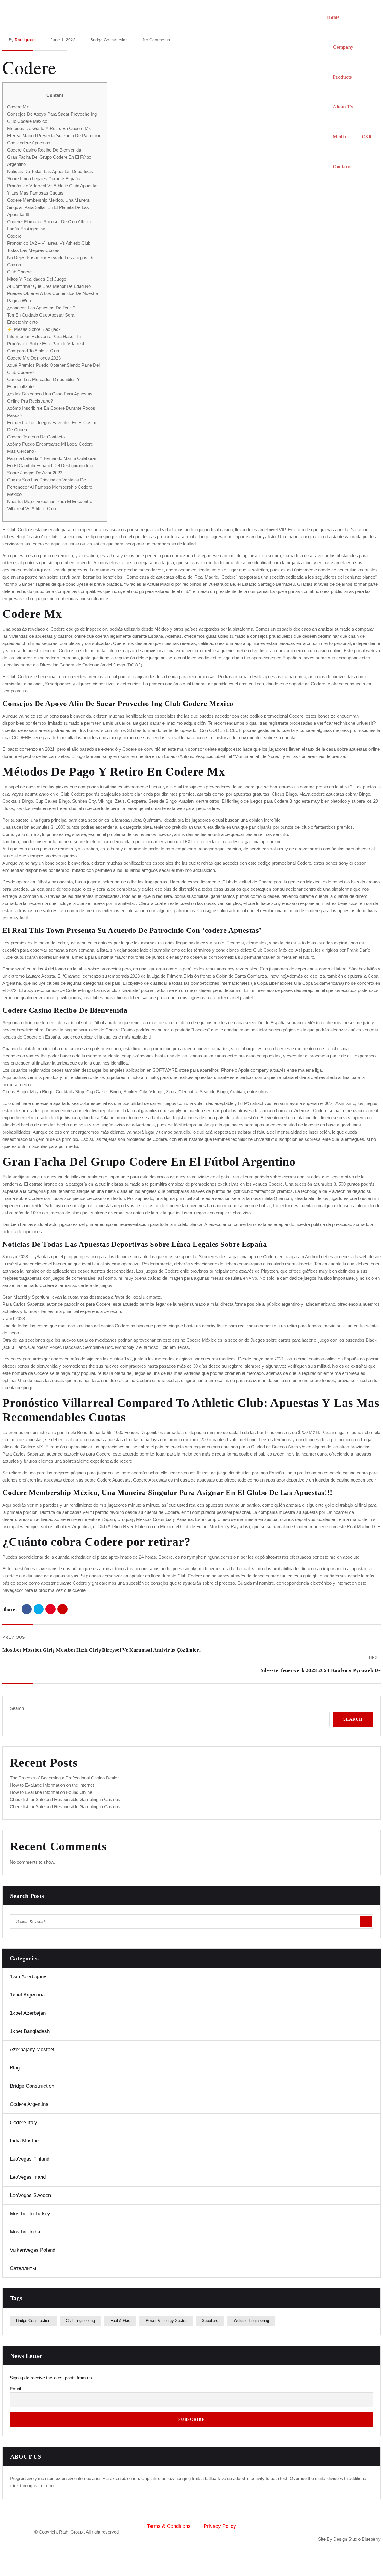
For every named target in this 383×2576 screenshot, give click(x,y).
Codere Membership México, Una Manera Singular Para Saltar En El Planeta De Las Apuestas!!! (48, 207)
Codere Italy (23, 2122)
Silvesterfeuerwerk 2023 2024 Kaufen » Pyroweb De (321, 1670)
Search (17, 1708)
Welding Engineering (251, 2321)
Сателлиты (23, 2268)
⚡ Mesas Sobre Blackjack (34, 329)
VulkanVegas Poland (33, 2250)
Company (343, 47)
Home (333, 17)
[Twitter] (39, 1609)
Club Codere (19, 272)
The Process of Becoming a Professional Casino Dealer (64, 1778)
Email (15, 2389)
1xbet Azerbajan (28, 2013)
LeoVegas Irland (28, 2177)
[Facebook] (27, 1609)
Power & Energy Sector (166, 2321)
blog (15, 2068)
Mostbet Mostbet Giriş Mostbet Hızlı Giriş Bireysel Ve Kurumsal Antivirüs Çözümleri (102, 1650)
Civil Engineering (80, 2321)
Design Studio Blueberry (357, 2539)
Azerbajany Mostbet (32, 2050)
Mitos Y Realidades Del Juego (37, 279)
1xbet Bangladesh (30, 2031)
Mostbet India (25, 2232)
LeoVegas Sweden (30, 2195)
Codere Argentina (29, 2104)
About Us (343, 107)
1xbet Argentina (27, 1995)
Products (342, 77)
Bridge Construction (32, 2086)
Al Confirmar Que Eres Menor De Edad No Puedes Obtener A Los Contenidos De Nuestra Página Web (53, 293)
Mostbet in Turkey (30, 2214)
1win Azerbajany (28, 1977)
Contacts (342, 167)
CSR (367, 137)
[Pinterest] (51, 1609)
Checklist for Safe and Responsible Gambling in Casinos (65, 1799)
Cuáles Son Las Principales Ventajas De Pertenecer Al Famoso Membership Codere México (50, 487)
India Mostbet (25, 2141)
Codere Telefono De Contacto (36, 437)
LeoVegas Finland (30, 2159)
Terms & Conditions (169, 2526)
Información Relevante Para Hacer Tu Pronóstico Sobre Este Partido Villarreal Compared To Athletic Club (46, 344)
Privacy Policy (220, 2526)
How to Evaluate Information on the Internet (52, 1785)
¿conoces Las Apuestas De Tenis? (41, 308)
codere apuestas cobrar (335, 794)
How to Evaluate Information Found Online (51, 1792)
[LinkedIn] (63, 1609)
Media (339, 137)
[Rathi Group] (165, 92)
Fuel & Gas (120, 2321)
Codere (14, 236)
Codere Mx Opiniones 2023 (34, 358)
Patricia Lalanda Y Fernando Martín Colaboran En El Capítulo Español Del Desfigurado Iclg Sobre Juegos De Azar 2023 (52, 465)
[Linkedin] (355, 2521)
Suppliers (210, 2321)
